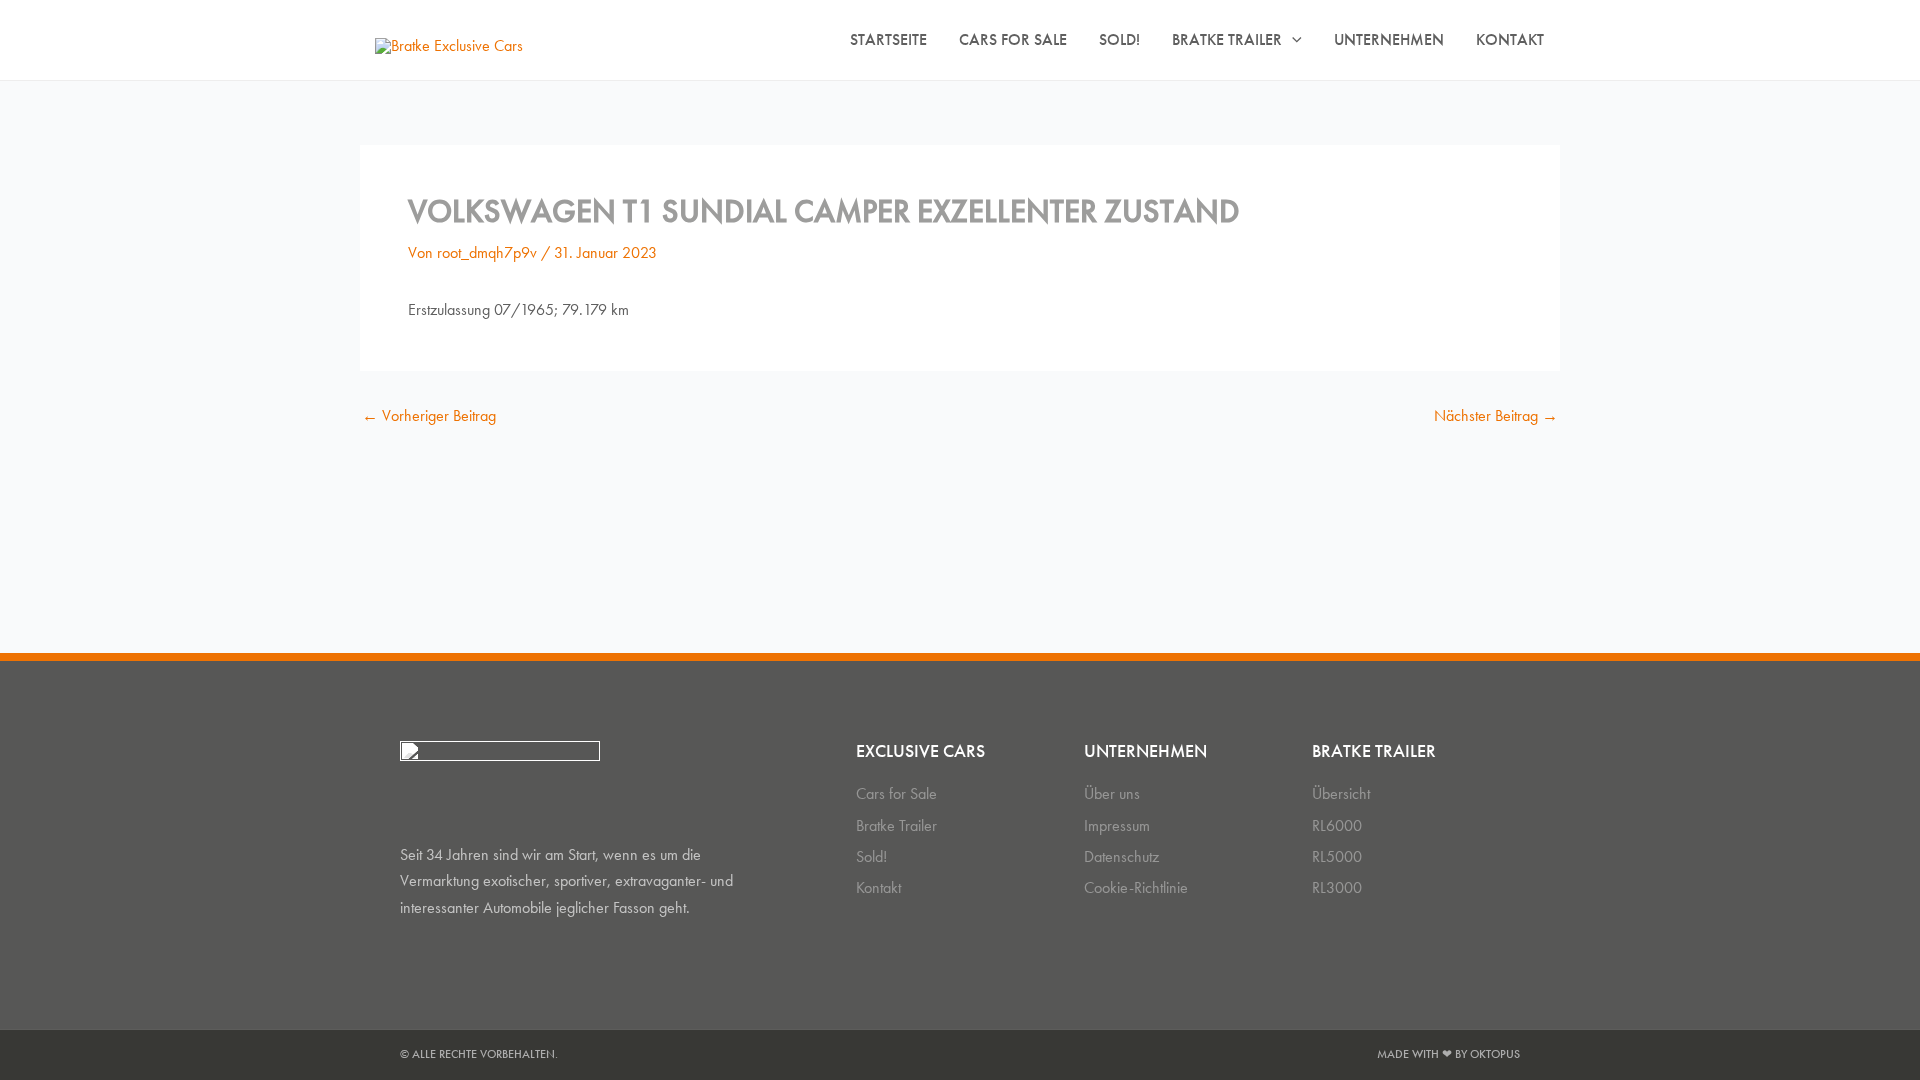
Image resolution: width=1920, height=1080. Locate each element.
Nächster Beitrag (1496, 416)
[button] (1292, 40)
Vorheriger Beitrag (429, 416)
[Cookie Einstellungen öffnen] (44, 1054)
